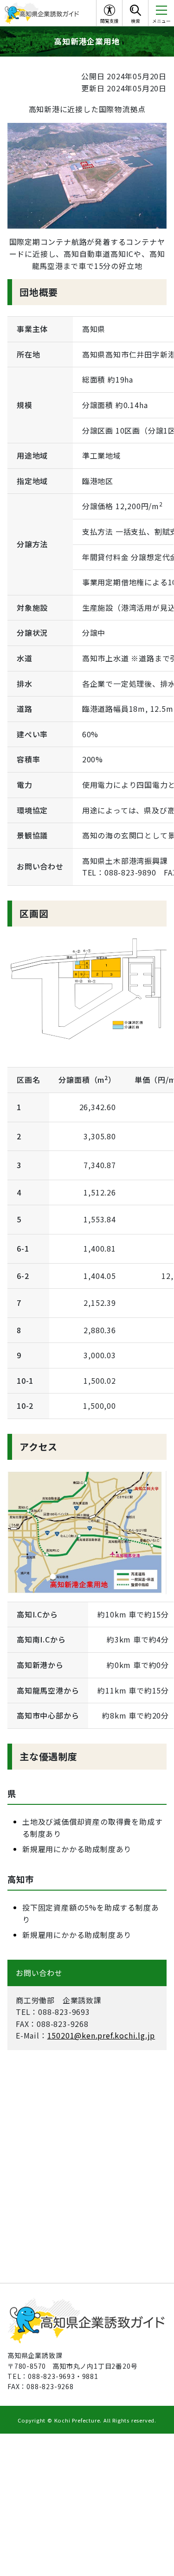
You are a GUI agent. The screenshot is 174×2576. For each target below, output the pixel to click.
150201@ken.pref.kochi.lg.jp (101, 2035)
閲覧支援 (110, 21)
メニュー (161, 21)
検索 (135, 21)
